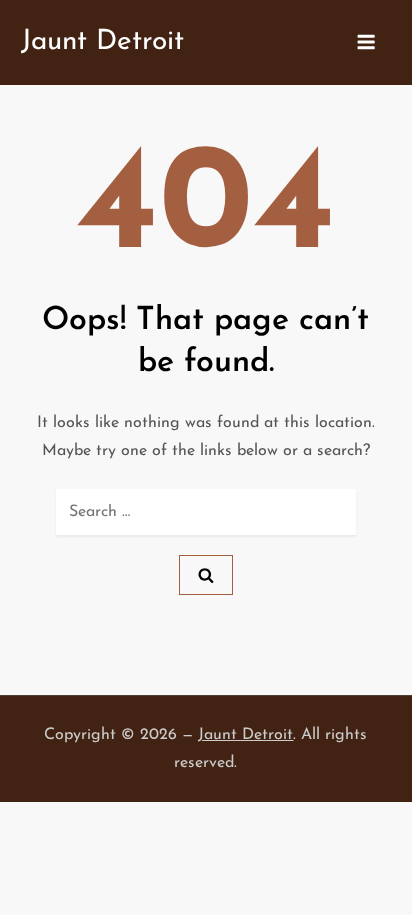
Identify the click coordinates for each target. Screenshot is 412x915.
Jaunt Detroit (102, 42)
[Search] (206, 575)
